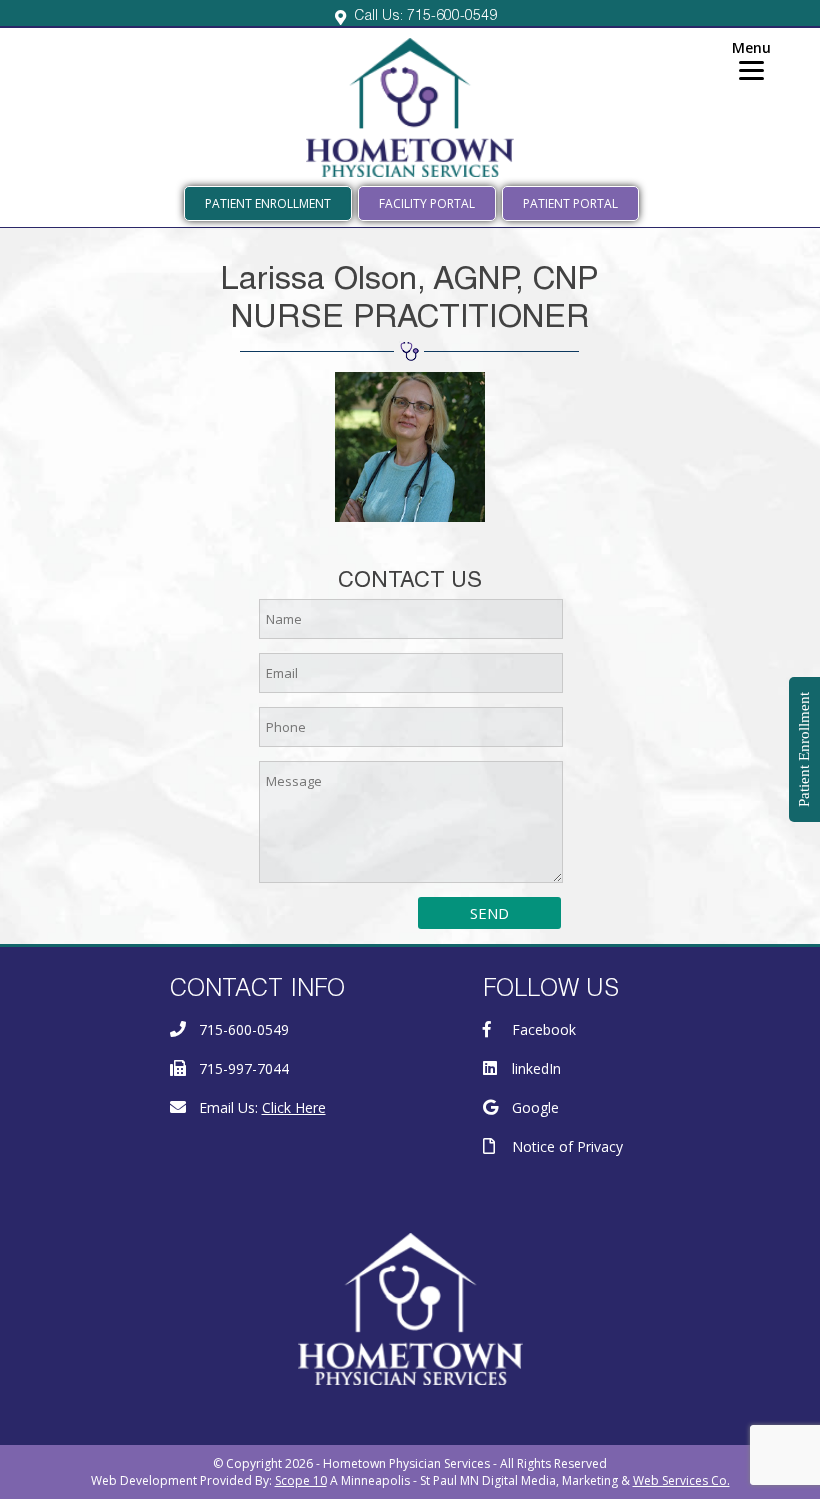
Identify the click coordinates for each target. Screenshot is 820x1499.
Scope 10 (301, 1480)
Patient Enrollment (268, 203)
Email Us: (262, 1107)
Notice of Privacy (567, 1146)
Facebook (544, 1029)
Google (535, 1107)
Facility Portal (427, 203)
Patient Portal (570, 203)
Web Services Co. (681, 1480)
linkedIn (536, 1068)
